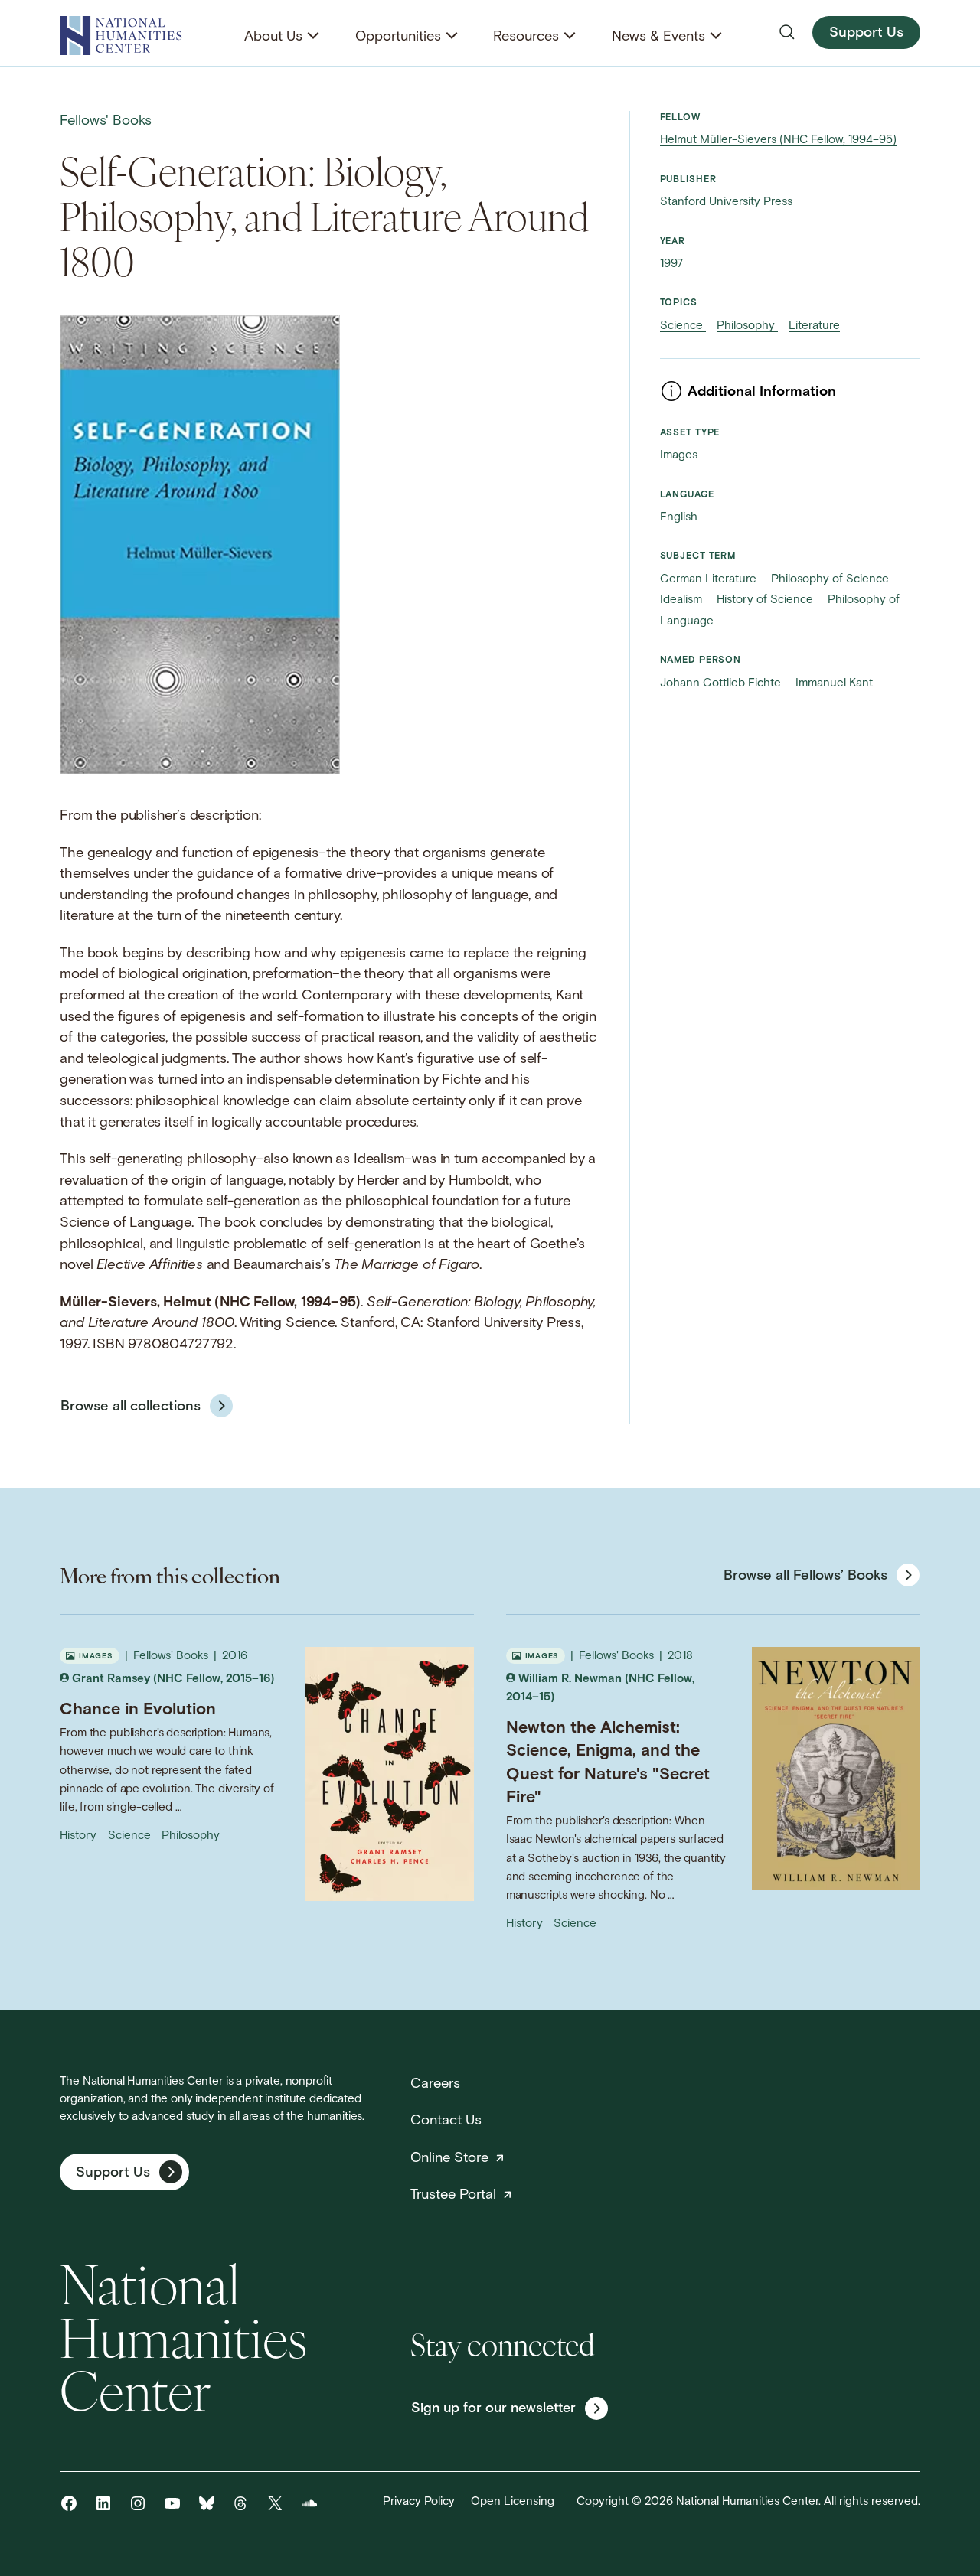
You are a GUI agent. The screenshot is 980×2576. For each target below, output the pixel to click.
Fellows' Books (106, 121)
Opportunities (398, 37)
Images (679, 456)
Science (683, 326)
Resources (526, 37)
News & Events (658, 37)
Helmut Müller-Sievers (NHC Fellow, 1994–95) (778, 140)
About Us (273, 37)
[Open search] (787, 32)
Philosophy (747, 326)
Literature (814, 326)
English (679, 518)
